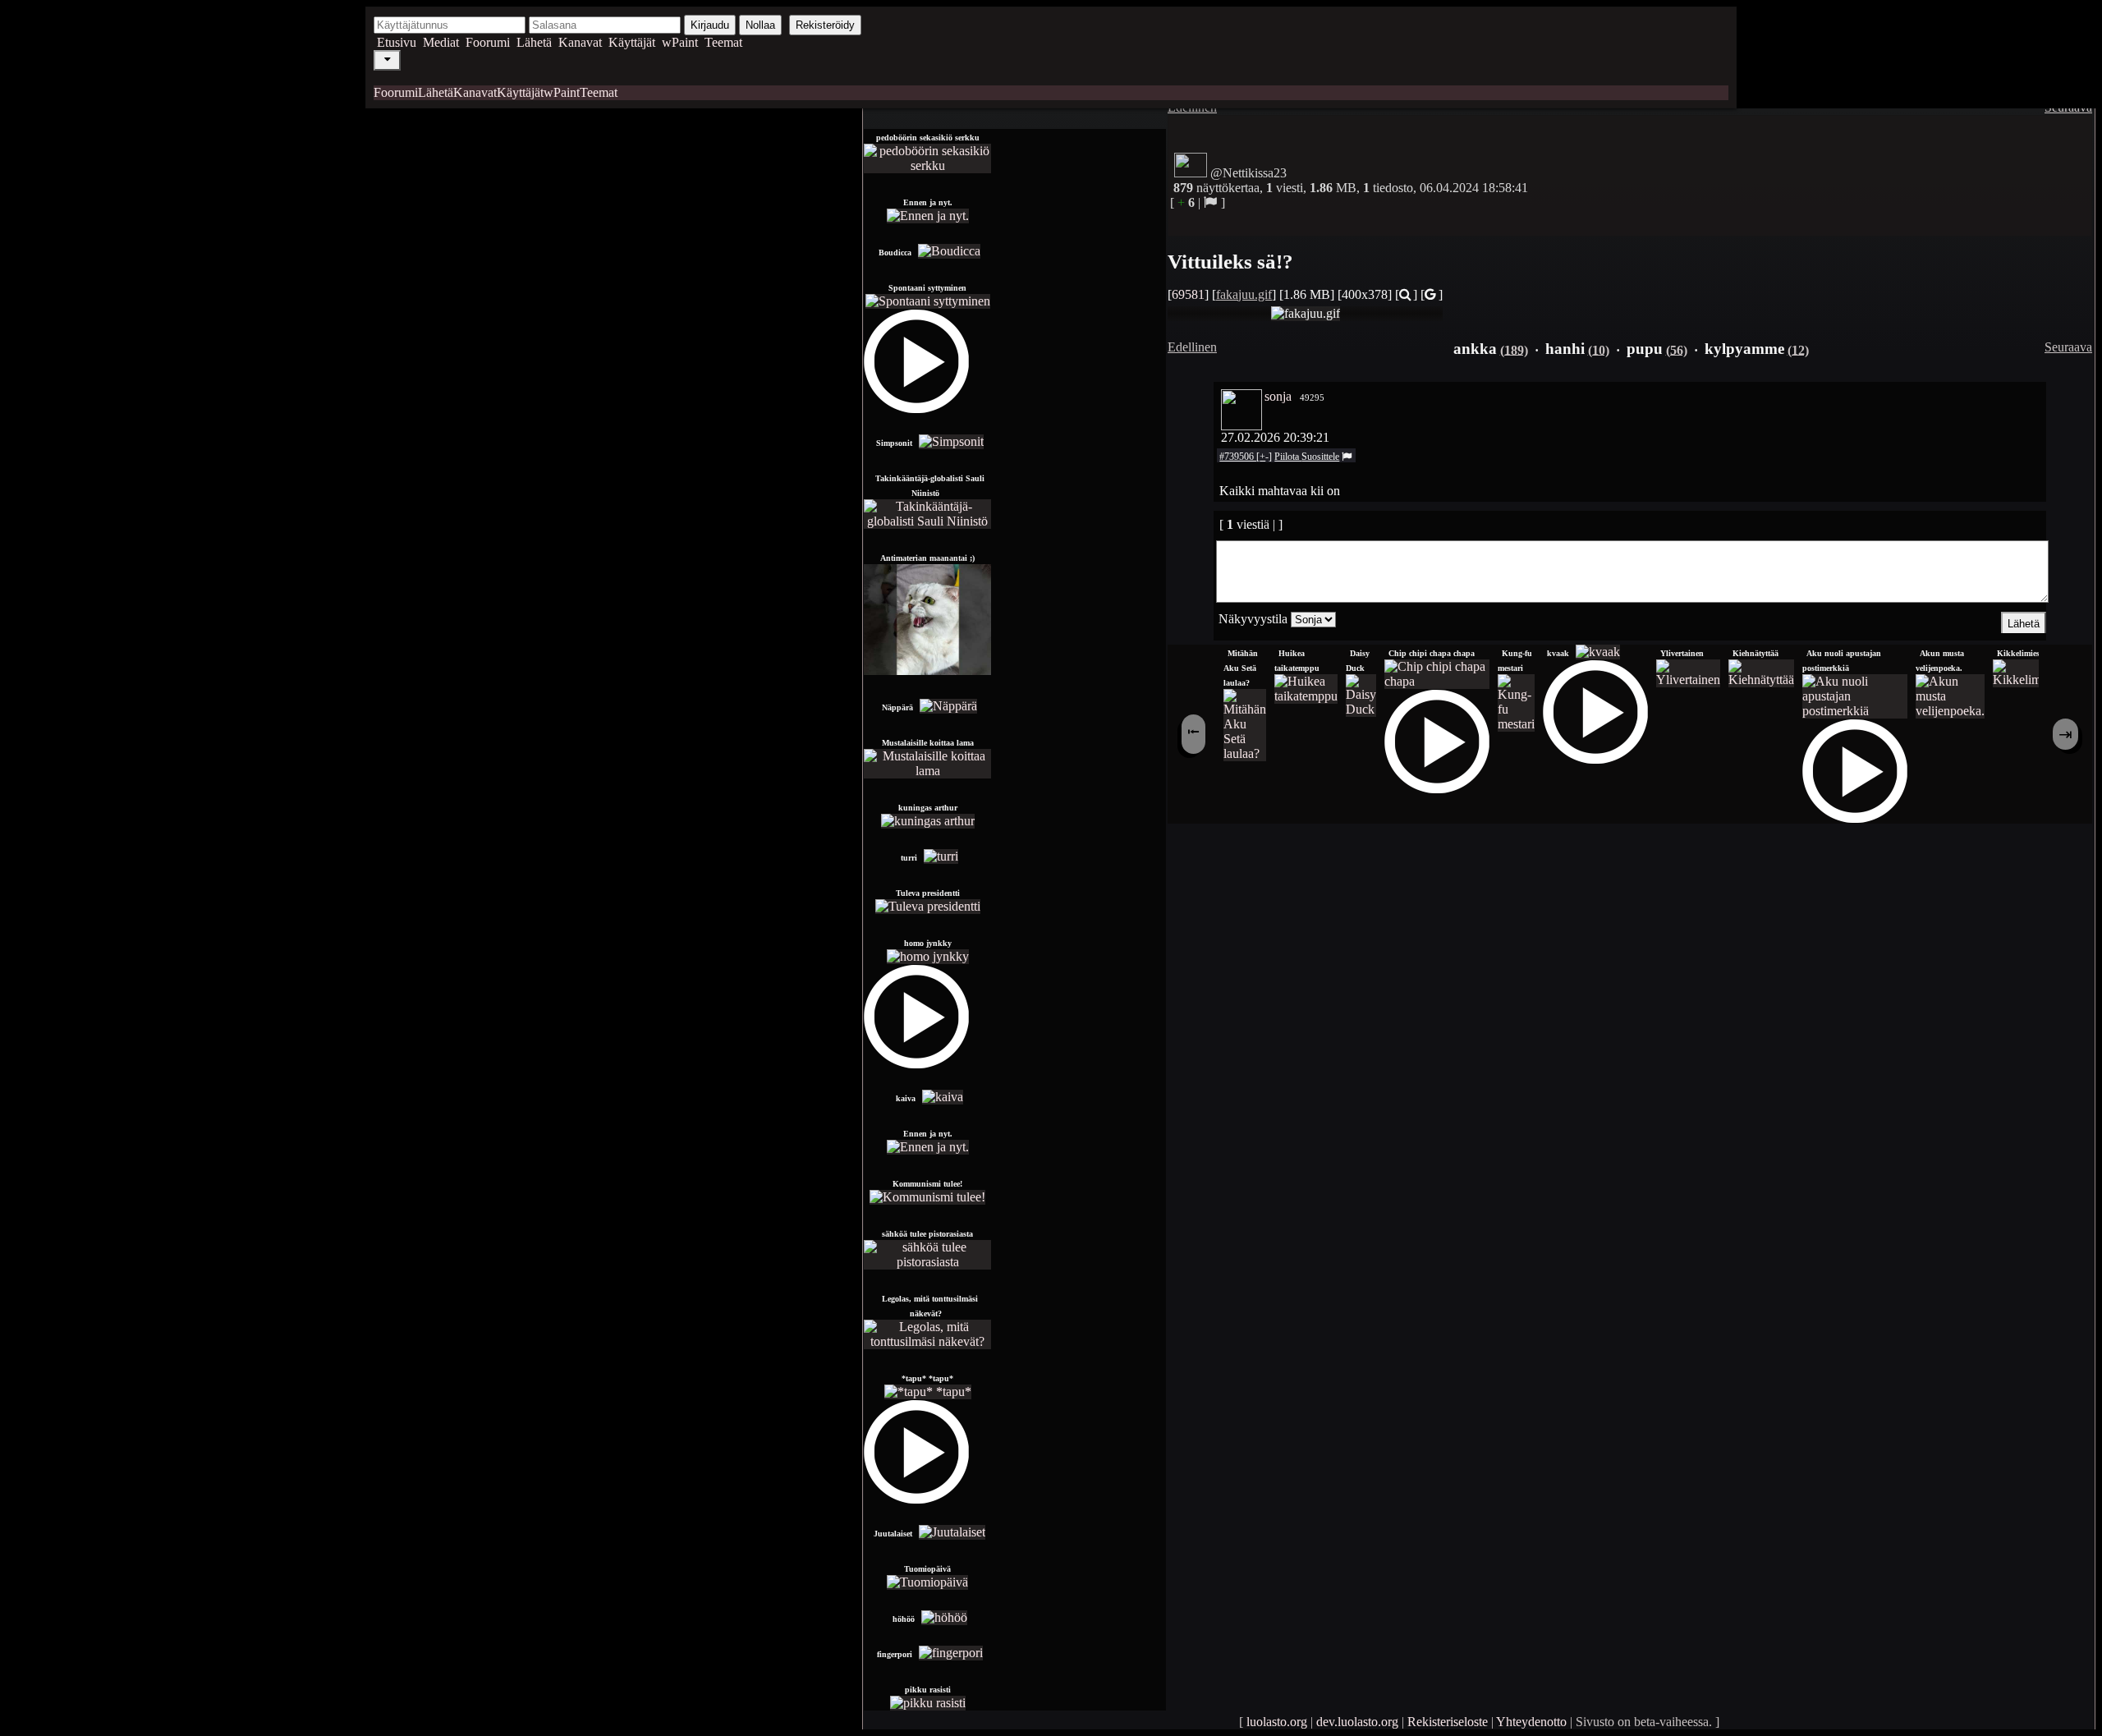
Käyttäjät (632, 42)
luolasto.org (1277, 1722)
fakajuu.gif (1244, 294)
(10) (1599, 349)
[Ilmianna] (1211, 202)
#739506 (1238, 457)
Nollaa (760, 25)
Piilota (1288, 457)
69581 (1188, 294)
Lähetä (534, 42)
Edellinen (1192, 347)
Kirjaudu (710, 25)
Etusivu (397, 42)
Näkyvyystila (1253, 619)
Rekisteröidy (825, 25)
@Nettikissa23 (1248, 173)
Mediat (441, 42)
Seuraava (2068, 347)
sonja (1278, 396)
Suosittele (1320, 457)
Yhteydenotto (1531, 1722)
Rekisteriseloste (1448, 1722)
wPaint (680, 42)
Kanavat (580, 42)
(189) (1514, 349)
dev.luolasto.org (1357, 1722)
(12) (1798, 349)
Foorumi (488, 42)
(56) (1677, 349)
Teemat (723, 42)
